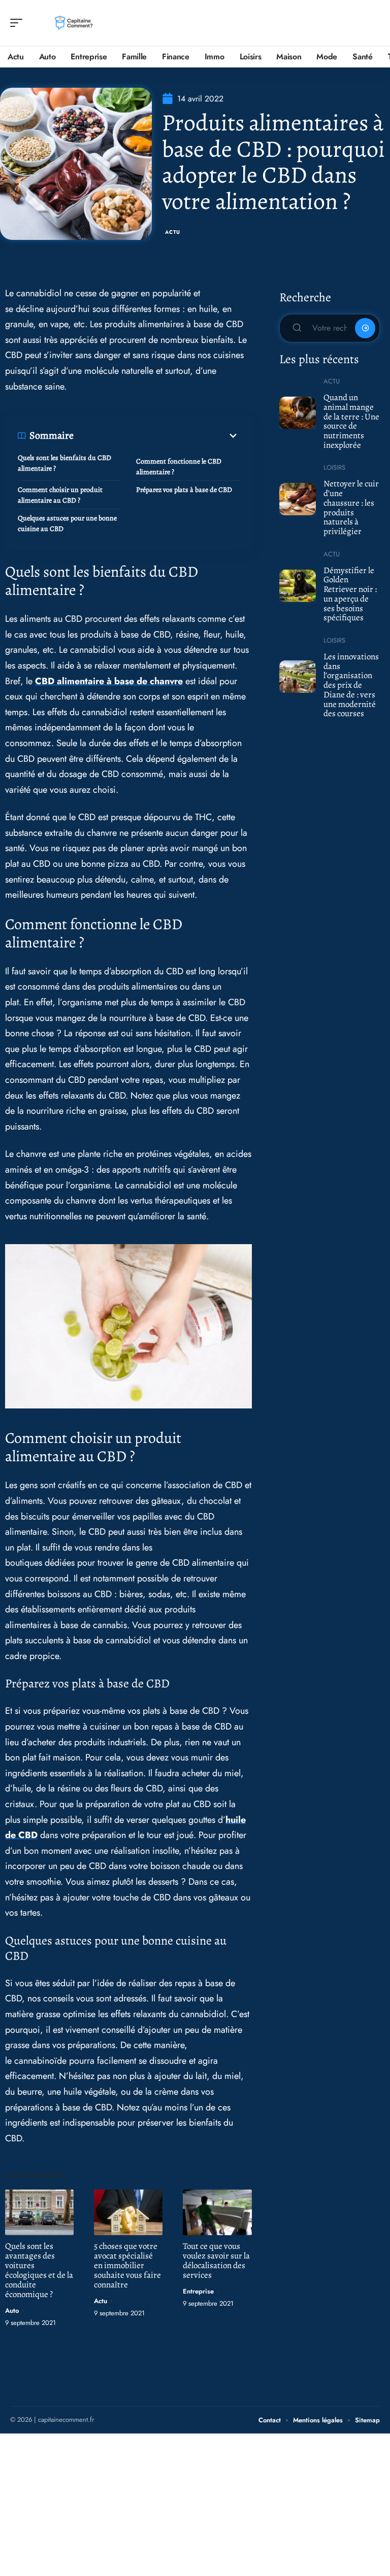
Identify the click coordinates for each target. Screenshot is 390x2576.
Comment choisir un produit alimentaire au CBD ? (60, 495)
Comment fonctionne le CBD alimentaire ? (179, 467)
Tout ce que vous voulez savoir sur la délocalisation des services (216, 2261)
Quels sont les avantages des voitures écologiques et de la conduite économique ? (39, 2270)
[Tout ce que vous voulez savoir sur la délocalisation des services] (217, 2212)
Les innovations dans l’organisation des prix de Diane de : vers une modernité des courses (351, 685)
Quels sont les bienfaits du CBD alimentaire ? (64, 463)
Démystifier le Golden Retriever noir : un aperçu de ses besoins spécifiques (350, 594)
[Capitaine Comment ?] (73, 23)
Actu (173, 232)
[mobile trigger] (19, 23)
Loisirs (334, 467)
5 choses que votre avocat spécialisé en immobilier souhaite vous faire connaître (127, 2265)
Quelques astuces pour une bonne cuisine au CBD (67, 523)
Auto (12, 2310)
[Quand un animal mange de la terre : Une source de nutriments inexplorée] (298, 413)
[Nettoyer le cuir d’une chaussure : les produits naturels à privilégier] (298, 499)
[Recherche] (373, 23)
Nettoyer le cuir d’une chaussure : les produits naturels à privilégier (351, 507)
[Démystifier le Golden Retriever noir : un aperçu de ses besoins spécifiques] (298, 586)
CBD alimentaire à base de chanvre (109, 681)
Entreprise (198, 2291)
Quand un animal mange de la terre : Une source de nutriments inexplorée (351, 421)
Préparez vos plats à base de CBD (184, 490)
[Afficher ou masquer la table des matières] (156, 436)
